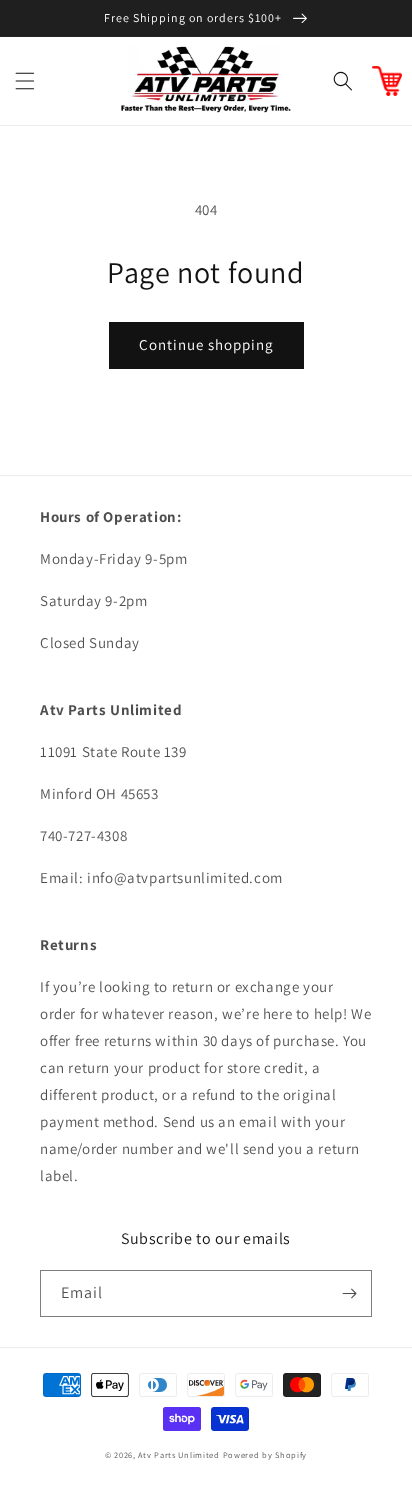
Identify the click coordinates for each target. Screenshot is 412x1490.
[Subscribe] (349, 1293)
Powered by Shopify (265, 1454)
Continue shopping (206, 344)
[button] (25, 81)
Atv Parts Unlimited (178, 1454)
